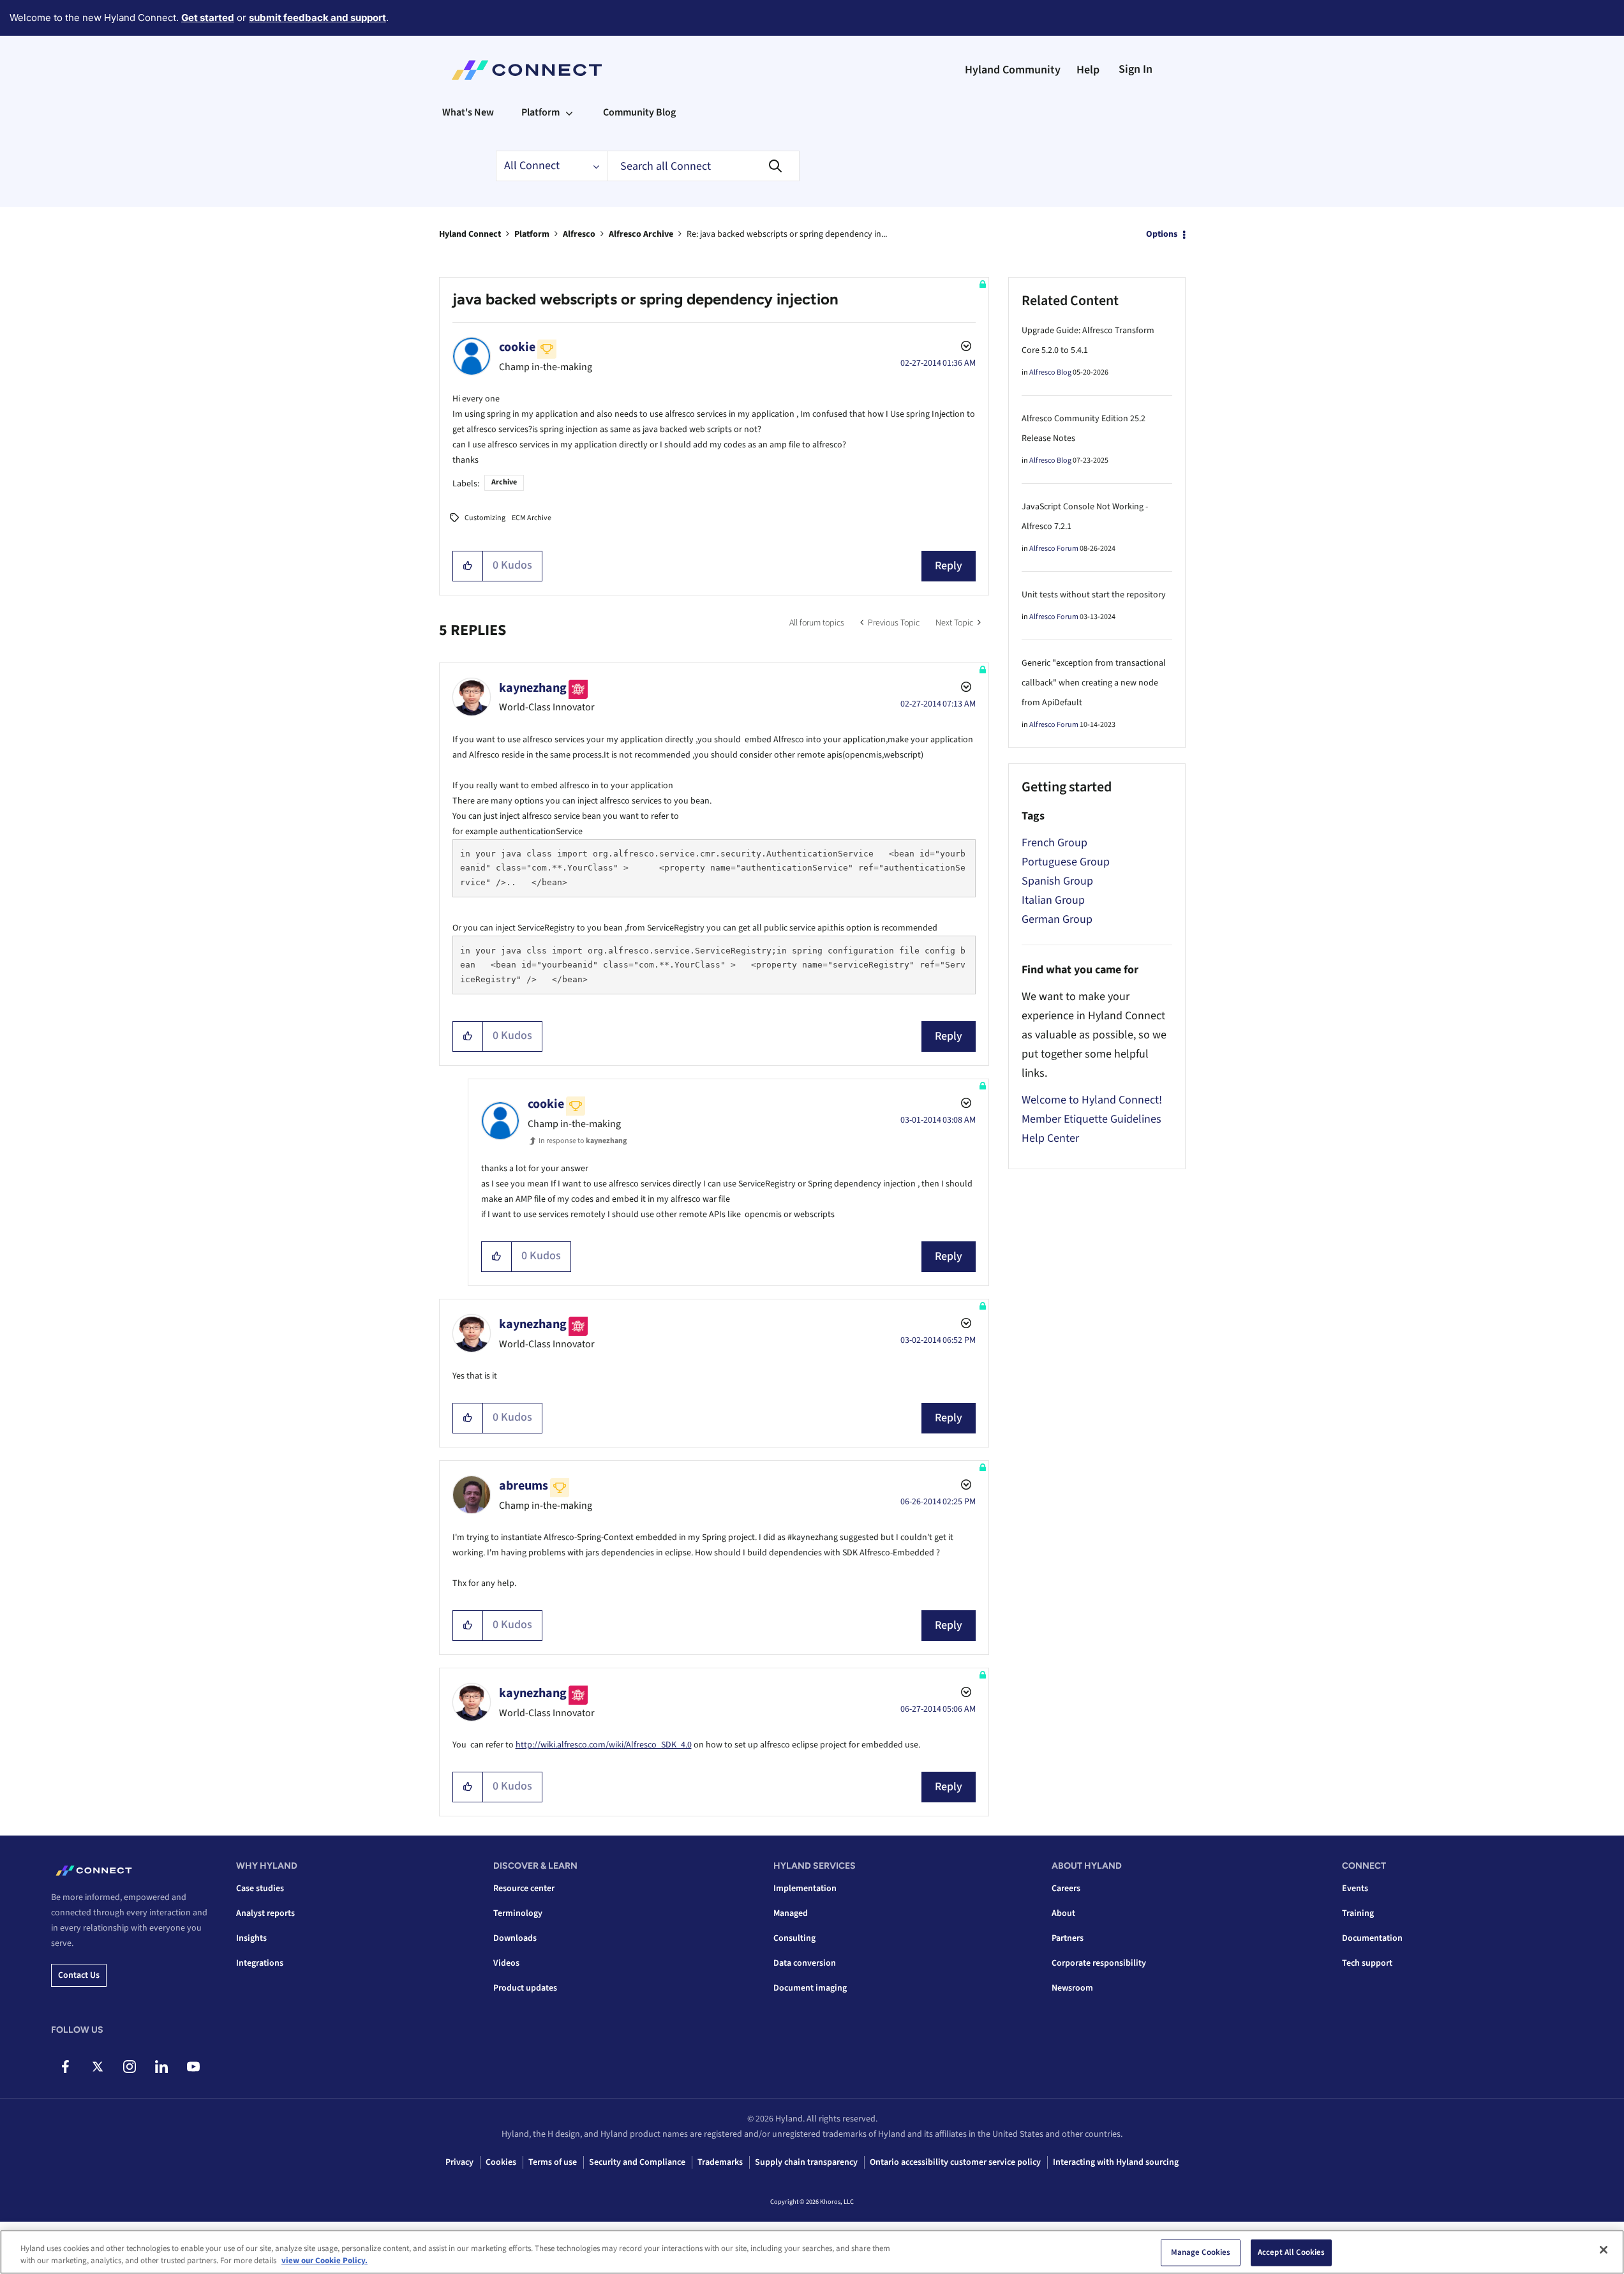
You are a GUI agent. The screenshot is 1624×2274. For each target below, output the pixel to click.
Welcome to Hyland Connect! (1092, 1100)
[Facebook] (65, 2067)
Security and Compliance (637, 2162)
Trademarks (720, 2162)
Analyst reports (265, 1913)
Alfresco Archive (641, 234)
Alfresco (579, 234)
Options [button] (1162, 234)
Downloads (515, 1938)
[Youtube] (193, 2067)
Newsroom (1072, 1988)
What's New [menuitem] (468, 112)
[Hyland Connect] (527, 70)
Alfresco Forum (1054, 549)
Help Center (1050, 1138)
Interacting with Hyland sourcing (1116, 2162)
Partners (1068, 1938)
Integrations (260, 1963)
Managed (791, 1913)
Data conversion (805, 1963)
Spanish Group (1057, 881)
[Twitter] (97, 2067)
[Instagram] (129, 2067)
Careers (1066, 1889)
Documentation (1372, 1938)
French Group (1054, 843)
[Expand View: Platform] (569, 112)
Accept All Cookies (1291, 2252)
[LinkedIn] (161, 2067)
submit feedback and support (317, 18)
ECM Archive (532, 518)
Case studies (260, 1889)
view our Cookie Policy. (324, 2261)
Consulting (794, 1938)
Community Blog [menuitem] (639, 112)
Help (1088, 70)
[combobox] (703, 166)
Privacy (459, 2162)
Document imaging (810, 1988)
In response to (583, 1141)
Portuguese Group (1066, 862)
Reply (949, 566)
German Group (1057, 919)
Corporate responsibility (1099, 1963)
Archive (504, 482)
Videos (506, 1963)
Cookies (501, 2162)
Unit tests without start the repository (1094, 595)
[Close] (1604, 2250)
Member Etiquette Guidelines (1091, 1119)
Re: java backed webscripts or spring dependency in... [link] (787, 234)
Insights (251, 1938)
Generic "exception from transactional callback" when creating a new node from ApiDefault (1094, 683)
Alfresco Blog (1050, 372)
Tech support (1367, 1963)
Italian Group (1053, 900)
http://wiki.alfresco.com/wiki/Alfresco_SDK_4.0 (604, 1745)
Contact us (79, 1975)
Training (1358, 1913)
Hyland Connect (470, 234)
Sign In (1136, 69)
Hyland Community (1013, 70)
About (1063, 1913)
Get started (208, 18)
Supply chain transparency (806, 2162)
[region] (812, 2252)
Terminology (518, 1913)
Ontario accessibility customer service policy (955, 2162)
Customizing (485, 518)
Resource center (524, 1889)
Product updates (525, 1988)
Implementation (805, 1889)
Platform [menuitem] (540, 112)
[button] (468, 566)
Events (1355, 1889)
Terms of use (553, 2162)
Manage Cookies (1201, 2252)
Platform (532, 234)
